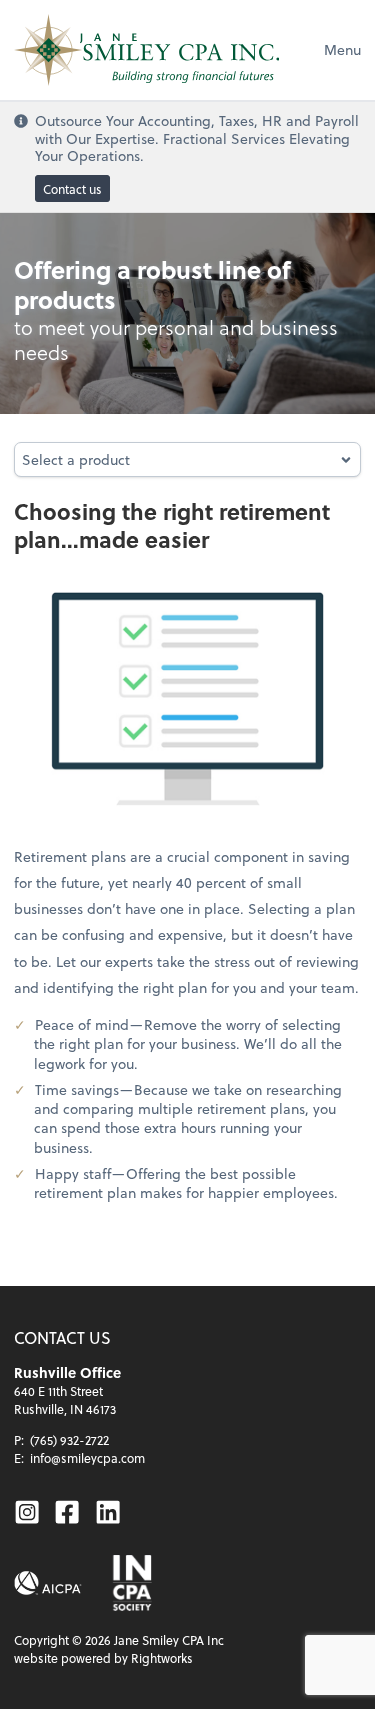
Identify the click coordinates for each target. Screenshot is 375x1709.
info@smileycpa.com (87, 1458)
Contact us (72, 188)
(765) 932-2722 (69, 1440)
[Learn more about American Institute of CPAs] (48, 1583)
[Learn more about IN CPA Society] (130, 1583)
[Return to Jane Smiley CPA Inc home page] (146, 50)
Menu (342, 49)
